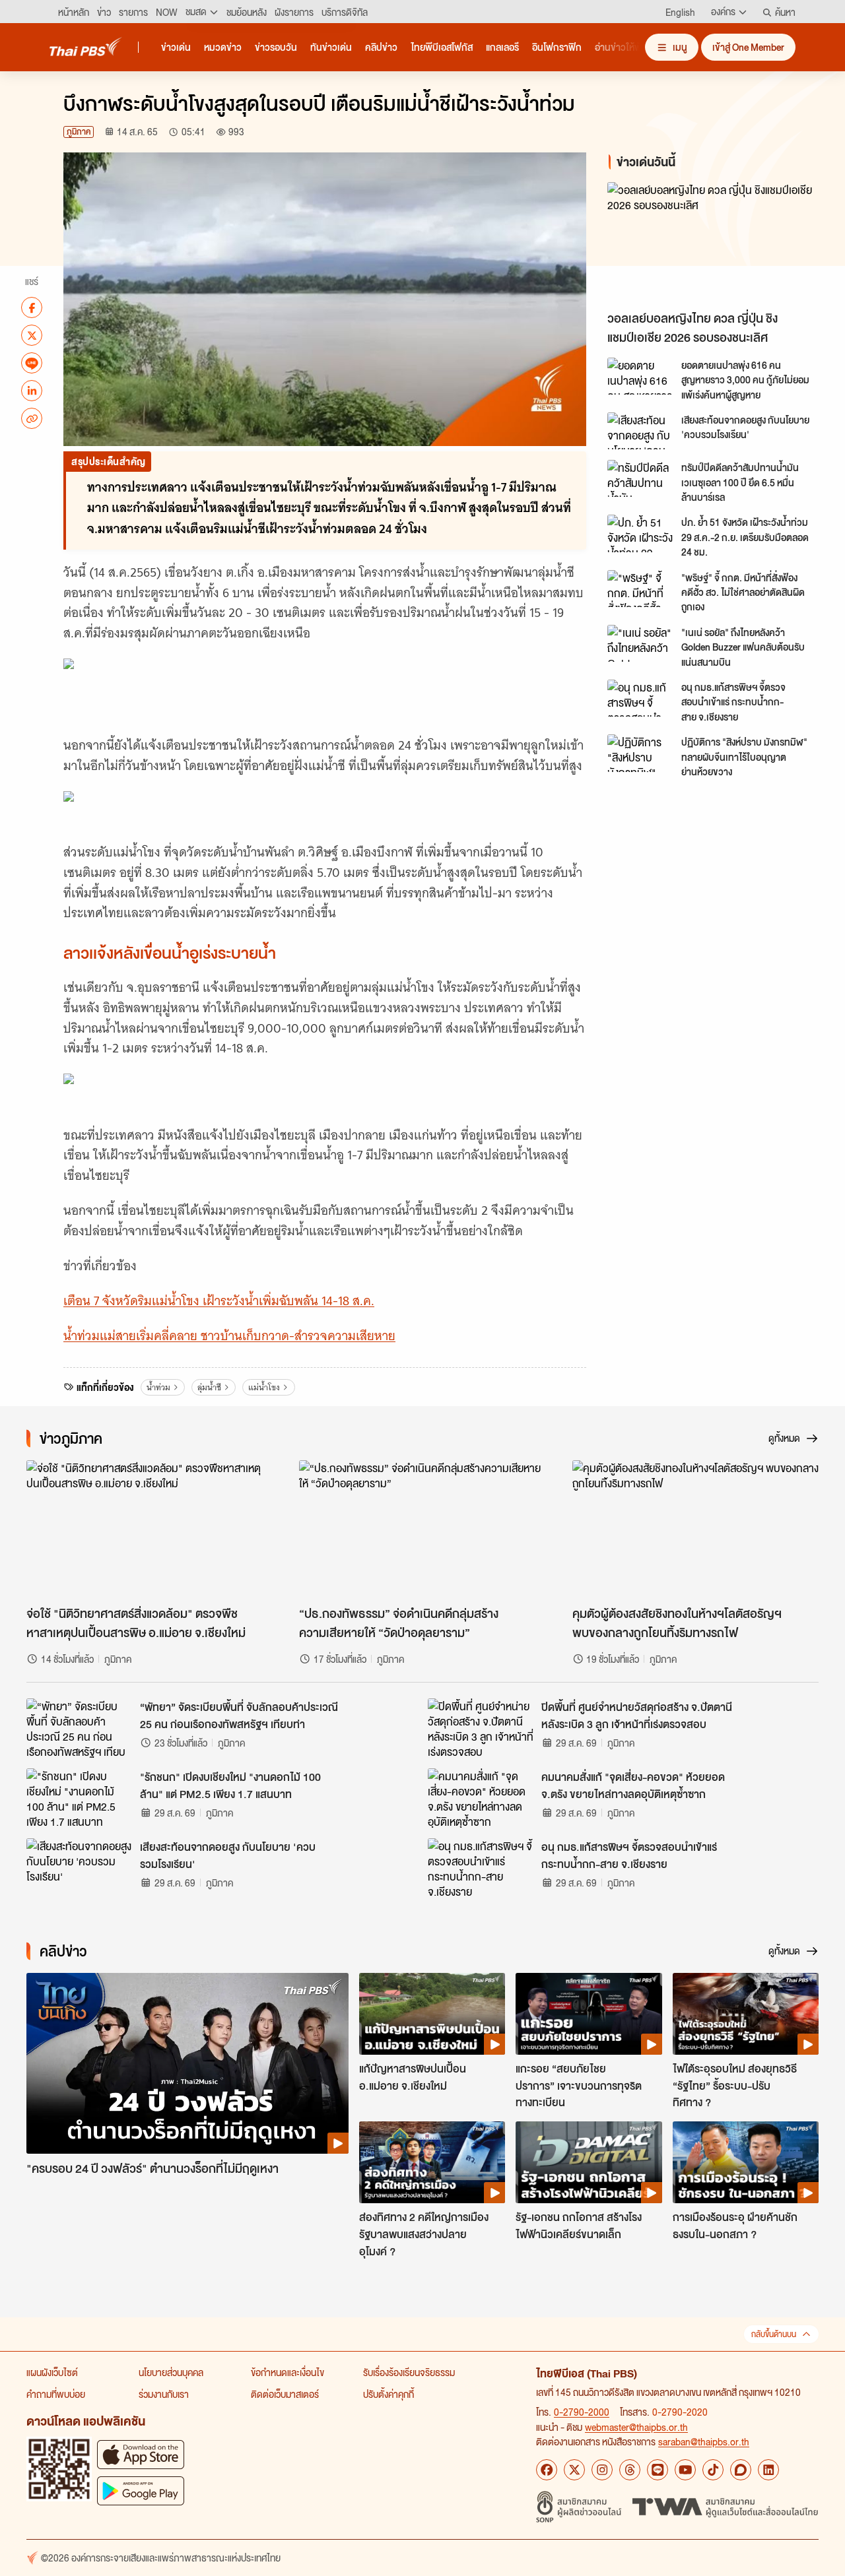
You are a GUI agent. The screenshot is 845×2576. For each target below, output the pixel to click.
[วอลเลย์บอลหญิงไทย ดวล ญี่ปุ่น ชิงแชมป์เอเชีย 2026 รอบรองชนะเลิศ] (716, 243)
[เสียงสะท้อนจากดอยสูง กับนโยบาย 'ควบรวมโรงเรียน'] (640, 431)
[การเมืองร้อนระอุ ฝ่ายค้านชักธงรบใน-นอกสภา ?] (746, 2162)
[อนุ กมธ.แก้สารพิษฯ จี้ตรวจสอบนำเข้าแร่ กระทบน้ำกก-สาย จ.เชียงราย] (640, 698)
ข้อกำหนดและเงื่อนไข (287, 2372)
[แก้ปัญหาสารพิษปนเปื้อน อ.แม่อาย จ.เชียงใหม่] (432, 2014)
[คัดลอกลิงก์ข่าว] (32, 418)
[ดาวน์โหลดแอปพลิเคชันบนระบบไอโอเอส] (141, 2454)
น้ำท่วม (158, 1387)
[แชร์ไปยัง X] (32, 335)
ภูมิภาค (79, 132)
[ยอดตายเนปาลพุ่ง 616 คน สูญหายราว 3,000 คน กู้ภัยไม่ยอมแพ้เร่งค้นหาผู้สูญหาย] (640, 376)
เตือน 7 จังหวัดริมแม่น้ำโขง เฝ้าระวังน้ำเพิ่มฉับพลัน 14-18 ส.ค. (219, 1301)
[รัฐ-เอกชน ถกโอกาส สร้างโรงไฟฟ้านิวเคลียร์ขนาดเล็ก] (589, 2162)
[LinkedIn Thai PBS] (768, 2470)
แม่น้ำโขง (264, 1387)
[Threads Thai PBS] (630, 2470)
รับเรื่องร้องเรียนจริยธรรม (409, 2372)
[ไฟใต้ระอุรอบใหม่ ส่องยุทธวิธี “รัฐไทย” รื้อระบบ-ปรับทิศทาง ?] (746, 2014)
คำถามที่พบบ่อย (56, 2394)
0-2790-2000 (582, 2412)
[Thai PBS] (86, 47)
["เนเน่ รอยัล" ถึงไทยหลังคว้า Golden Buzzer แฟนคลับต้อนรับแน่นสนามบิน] (640, 643)
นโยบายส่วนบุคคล (171, 2372)
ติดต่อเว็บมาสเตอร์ (285, 2394)
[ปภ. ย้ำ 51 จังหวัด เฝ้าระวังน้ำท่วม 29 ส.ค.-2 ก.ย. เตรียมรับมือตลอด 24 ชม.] (640, 533)
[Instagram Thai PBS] (602, 2470)
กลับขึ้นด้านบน (774, 2334)
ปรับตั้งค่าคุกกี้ (389, 2394)
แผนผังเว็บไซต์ (52, 2372)
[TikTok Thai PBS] (713, 2470)
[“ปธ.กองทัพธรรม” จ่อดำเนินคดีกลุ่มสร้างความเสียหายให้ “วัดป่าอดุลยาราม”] (422, 1529)
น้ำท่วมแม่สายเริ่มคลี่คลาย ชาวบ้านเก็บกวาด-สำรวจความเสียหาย (229, 1336)
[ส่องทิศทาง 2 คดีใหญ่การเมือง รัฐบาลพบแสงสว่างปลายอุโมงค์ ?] (432, 2162)
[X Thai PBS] (574, 2470)
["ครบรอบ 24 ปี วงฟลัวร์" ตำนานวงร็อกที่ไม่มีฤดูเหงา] (187, 2064)
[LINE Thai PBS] (658, 2470)
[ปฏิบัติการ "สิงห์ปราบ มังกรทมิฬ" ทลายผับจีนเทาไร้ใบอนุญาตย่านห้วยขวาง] (640, 753)
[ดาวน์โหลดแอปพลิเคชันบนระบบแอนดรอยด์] (141, 2491)
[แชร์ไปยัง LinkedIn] (32, 391)
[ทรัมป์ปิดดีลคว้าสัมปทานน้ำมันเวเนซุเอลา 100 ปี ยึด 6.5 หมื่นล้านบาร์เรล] (640, 478)
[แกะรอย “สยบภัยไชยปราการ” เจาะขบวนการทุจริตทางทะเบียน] (589, 2014)
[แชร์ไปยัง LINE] (32, 363)
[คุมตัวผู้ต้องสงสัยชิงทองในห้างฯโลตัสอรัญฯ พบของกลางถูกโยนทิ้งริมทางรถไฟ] (695, 1529)
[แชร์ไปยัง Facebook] (32, 307)
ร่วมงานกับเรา (164, 2394)
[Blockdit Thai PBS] (741, 2470)
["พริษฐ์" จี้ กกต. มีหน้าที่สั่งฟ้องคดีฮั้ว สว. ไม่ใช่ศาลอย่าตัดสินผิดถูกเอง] (640, 589)
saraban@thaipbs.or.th (704, 2441)
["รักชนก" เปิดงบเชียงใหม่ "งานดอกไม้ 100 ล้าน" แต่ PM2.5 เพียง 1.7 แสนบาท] (79, 1798)
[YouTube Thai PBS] (685, 2470)
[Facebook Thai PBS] (547, 2470)
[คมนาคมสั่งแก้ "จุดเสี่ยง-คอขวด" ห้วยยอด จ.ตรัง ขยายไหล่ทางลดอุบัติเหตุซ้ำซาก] (481, 1798)
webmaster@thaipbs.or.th (636, 2427)
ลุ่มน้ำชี (209, 1387)
